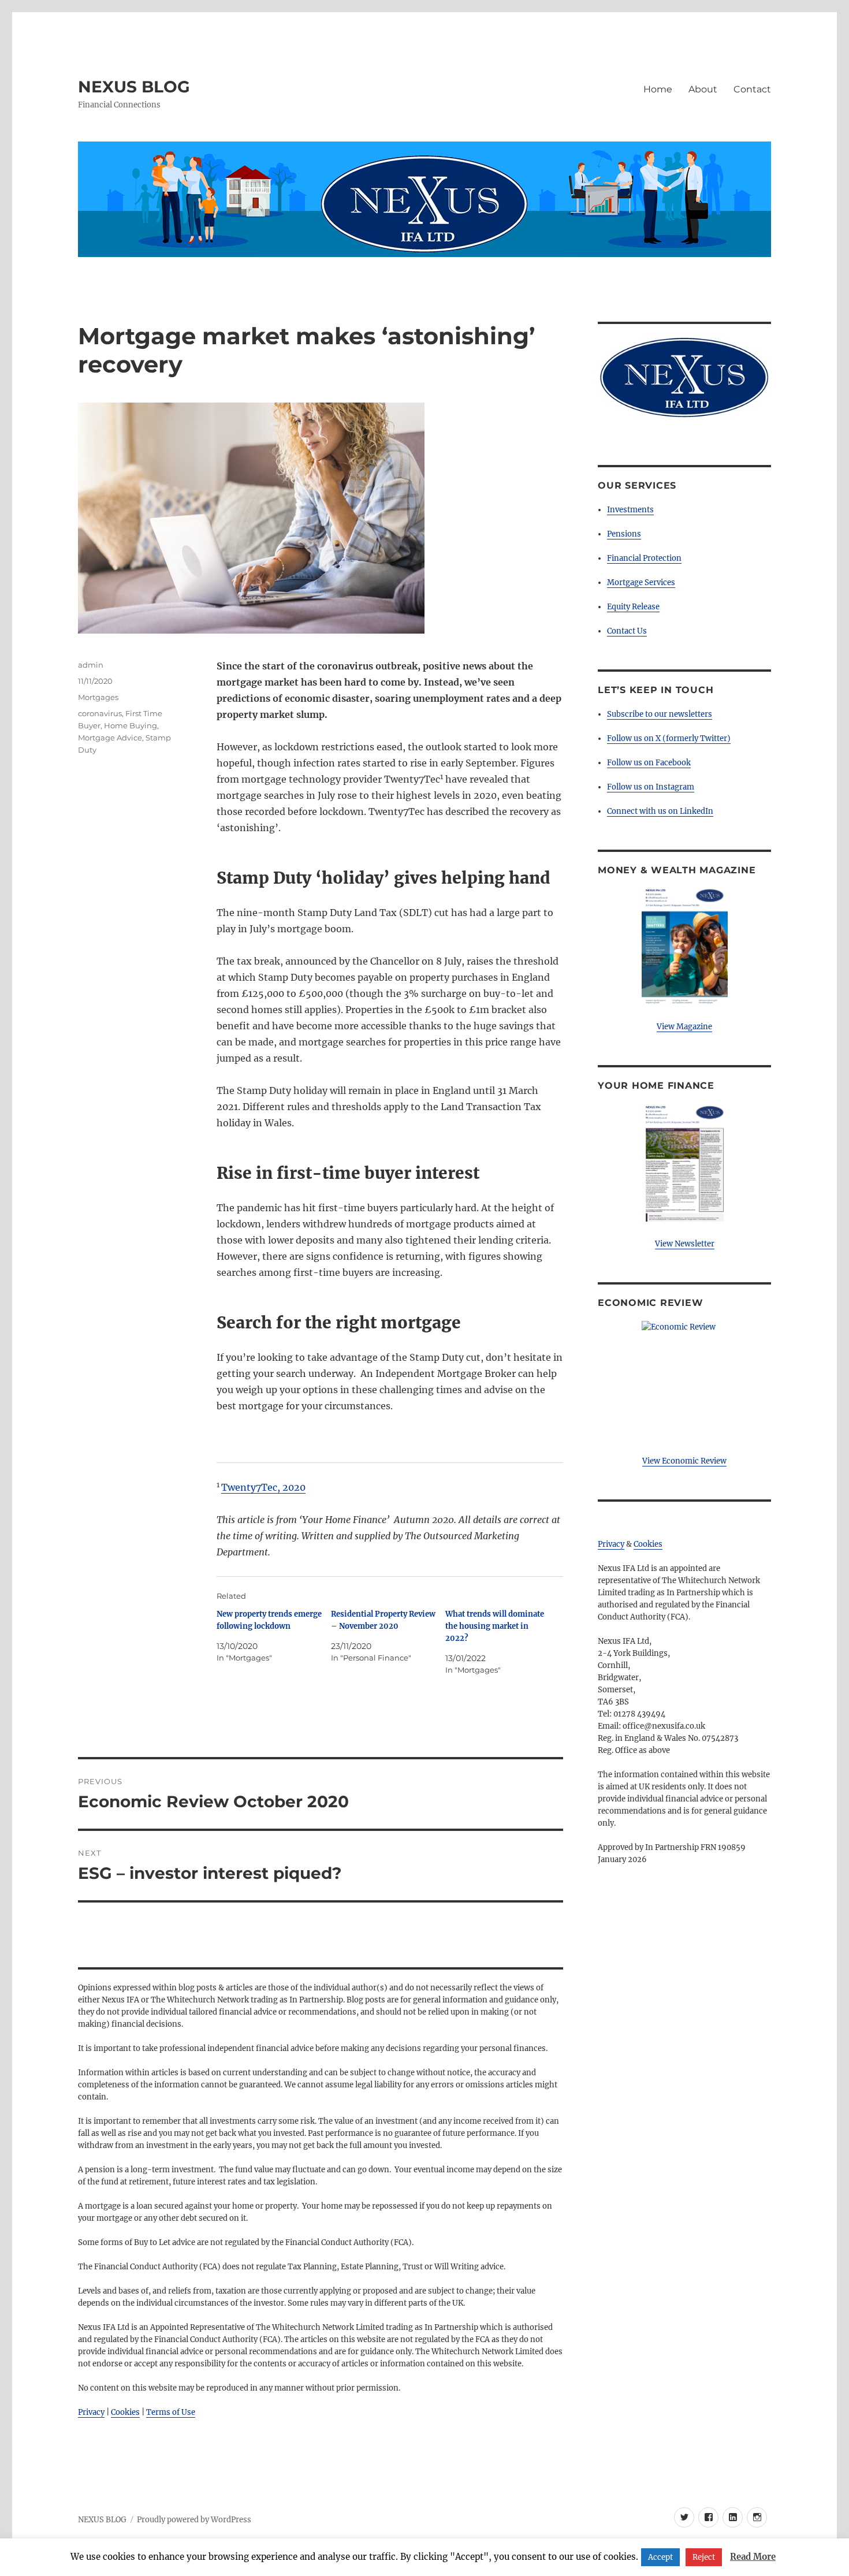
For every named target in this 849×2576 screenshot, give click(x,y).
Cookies (125, 2412)
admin (91, 665)
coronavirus (100, 713)
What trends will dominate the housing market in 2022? (495, 1626)
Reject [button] (704, 2557)
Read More (753, 2557)
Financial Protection (644, 558)
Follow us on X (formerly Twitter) (669, 738)
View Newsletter (685, 1244)
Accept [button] (660, 2557)
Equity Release (633, 607)
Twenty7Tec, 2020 (263, 1487)
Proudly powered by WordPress (194, 2520)
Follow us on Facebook (649, 763)
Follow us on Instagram (651, 787)
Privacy (91, 2412)
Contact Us (627, 631)
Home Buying (131, 725)
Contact (752, 89)
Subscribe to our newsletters (660, 714)
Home (658, 89)
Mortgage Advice (110, 738)
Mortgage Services (641, 582)
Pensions (624, 534)
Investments (630, 510)
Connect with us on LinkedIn (660, 811)
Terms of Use (171, 2412)
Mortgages (98, 697)
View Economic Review (684, 1461)
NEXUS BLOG (134, 87)
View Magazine (684, 1027)
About (703, 89)
